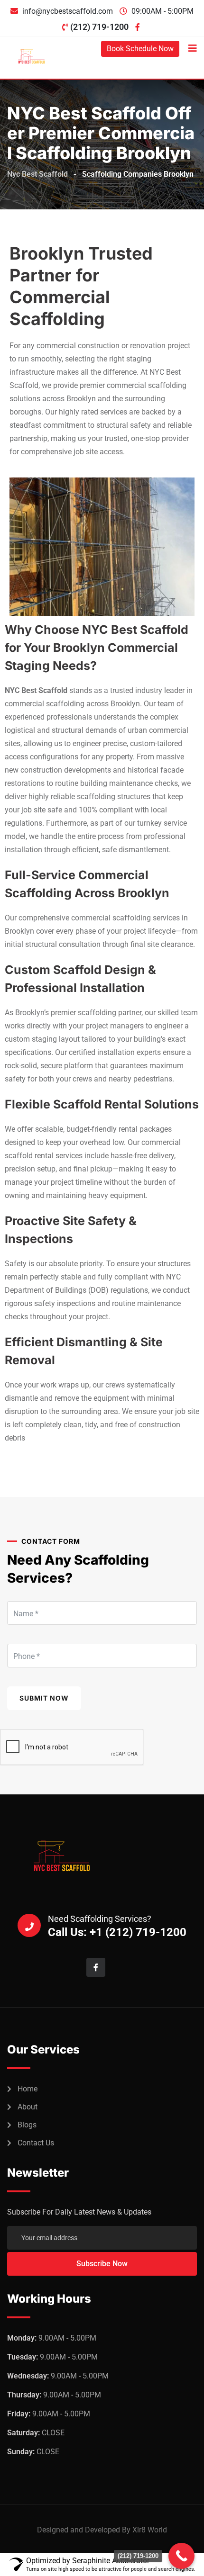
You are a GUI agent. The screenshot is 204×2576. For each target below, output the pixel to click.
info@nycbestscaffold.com (68, 11)
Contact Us (36, 2143)
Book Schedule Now (140, 49)
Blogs (27, 2125)
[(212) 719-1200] (181, 2556)
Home (28, 2089)
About (28, 2107)
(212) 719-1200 (99, 27)
